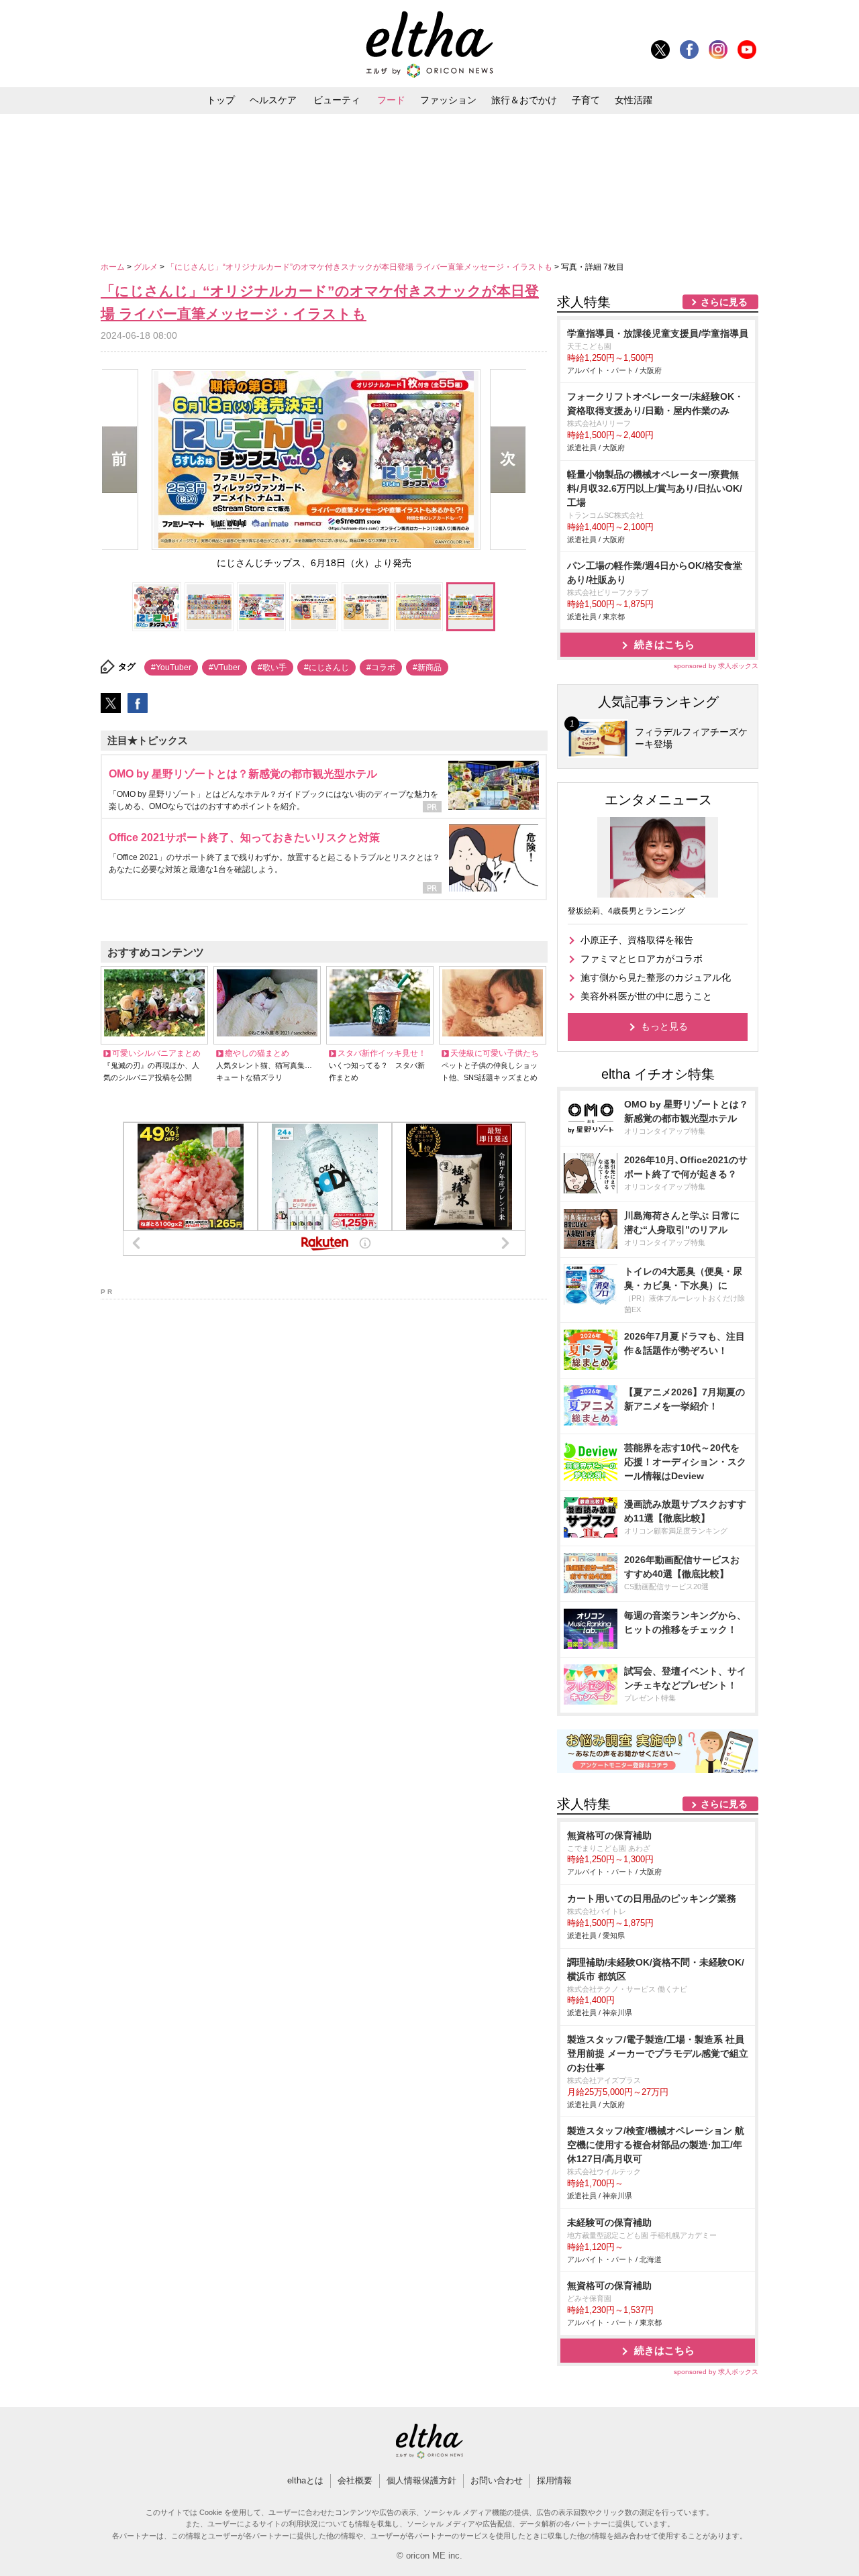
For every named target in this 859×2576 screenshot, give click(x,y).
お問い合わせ (497, 2480)
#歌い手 (272, 667)
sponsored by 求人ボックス (716, 666)
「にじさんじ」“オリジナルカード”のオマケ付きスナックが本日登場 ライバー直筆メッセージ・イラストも (360, 267)
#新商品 (427, 667)
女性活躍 (634, 100)
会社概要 (355, 2480)
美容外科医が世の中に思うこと (646, 996)
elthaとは (305, 2480)
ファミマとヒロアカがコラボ (642, 959)
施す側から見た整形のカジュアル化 (656, 977)
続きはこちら (664, 644)
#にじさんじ (326, 667)
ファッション (448, 100)
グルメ (147, 267)
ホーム (114, 267)
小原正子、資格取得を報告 (637, 940)
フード (391, 100)
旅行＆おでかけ (524, 100)
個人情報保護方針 (421, 2480)
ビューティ (337, 100)
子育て (586, 100)
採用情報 (554, 2480)
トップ (221, 100)
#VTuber (224, 667)
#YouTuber (171, 667)
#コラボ (381, 667)
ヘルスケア (273, 100)
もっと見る (664, 1026)
